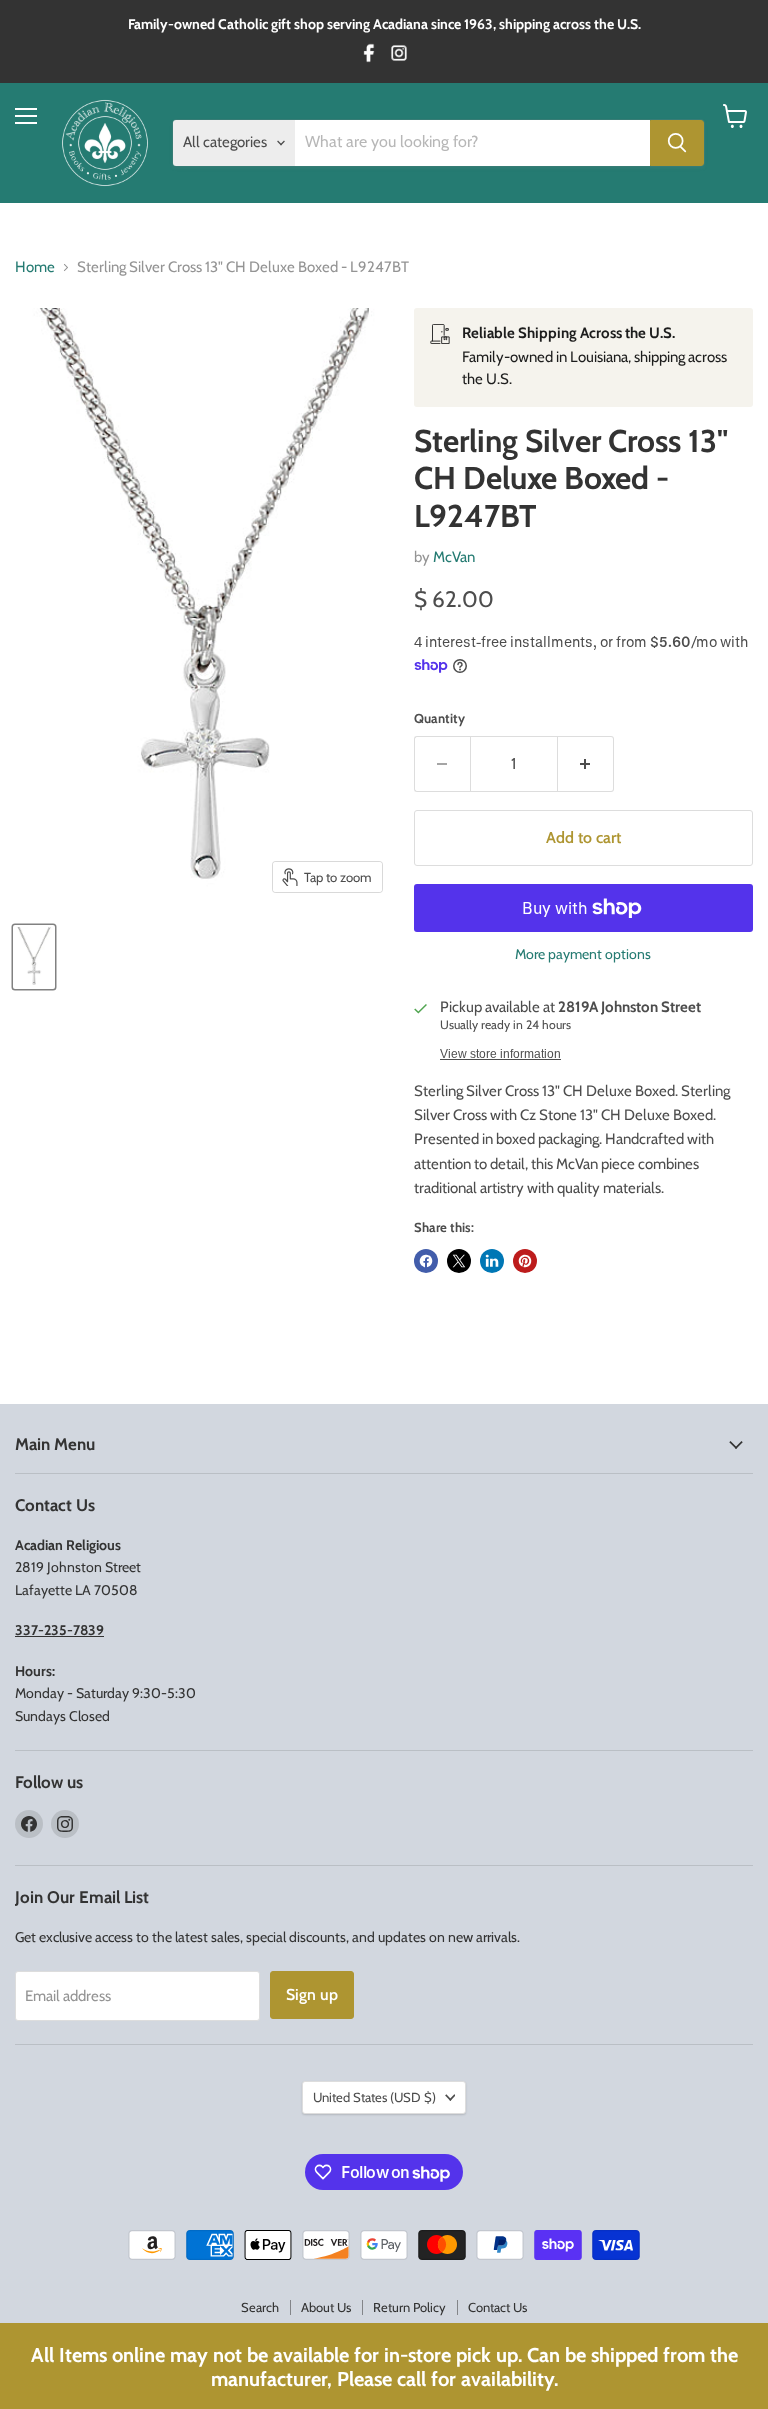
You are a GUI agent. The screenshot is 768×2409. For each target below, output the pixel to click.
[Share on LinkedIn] (492, 1261)
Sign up (312, 1994)
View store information (500, 1054)
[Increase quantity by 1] (586, 764)
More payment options (583, 954)
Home (35, 267)
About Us (326, 2307)
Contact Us (497, 2307)
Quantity (439, 718)
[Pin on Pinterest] (525, 1261)
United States (374, 2097)
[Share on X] (459, 1261)
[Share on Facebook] (426, 1261)
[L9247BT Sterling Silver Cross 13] (34, 957)
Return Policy (409, 2307)
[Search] (677, 143)
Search (260, 2307)
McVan (454, 557)
